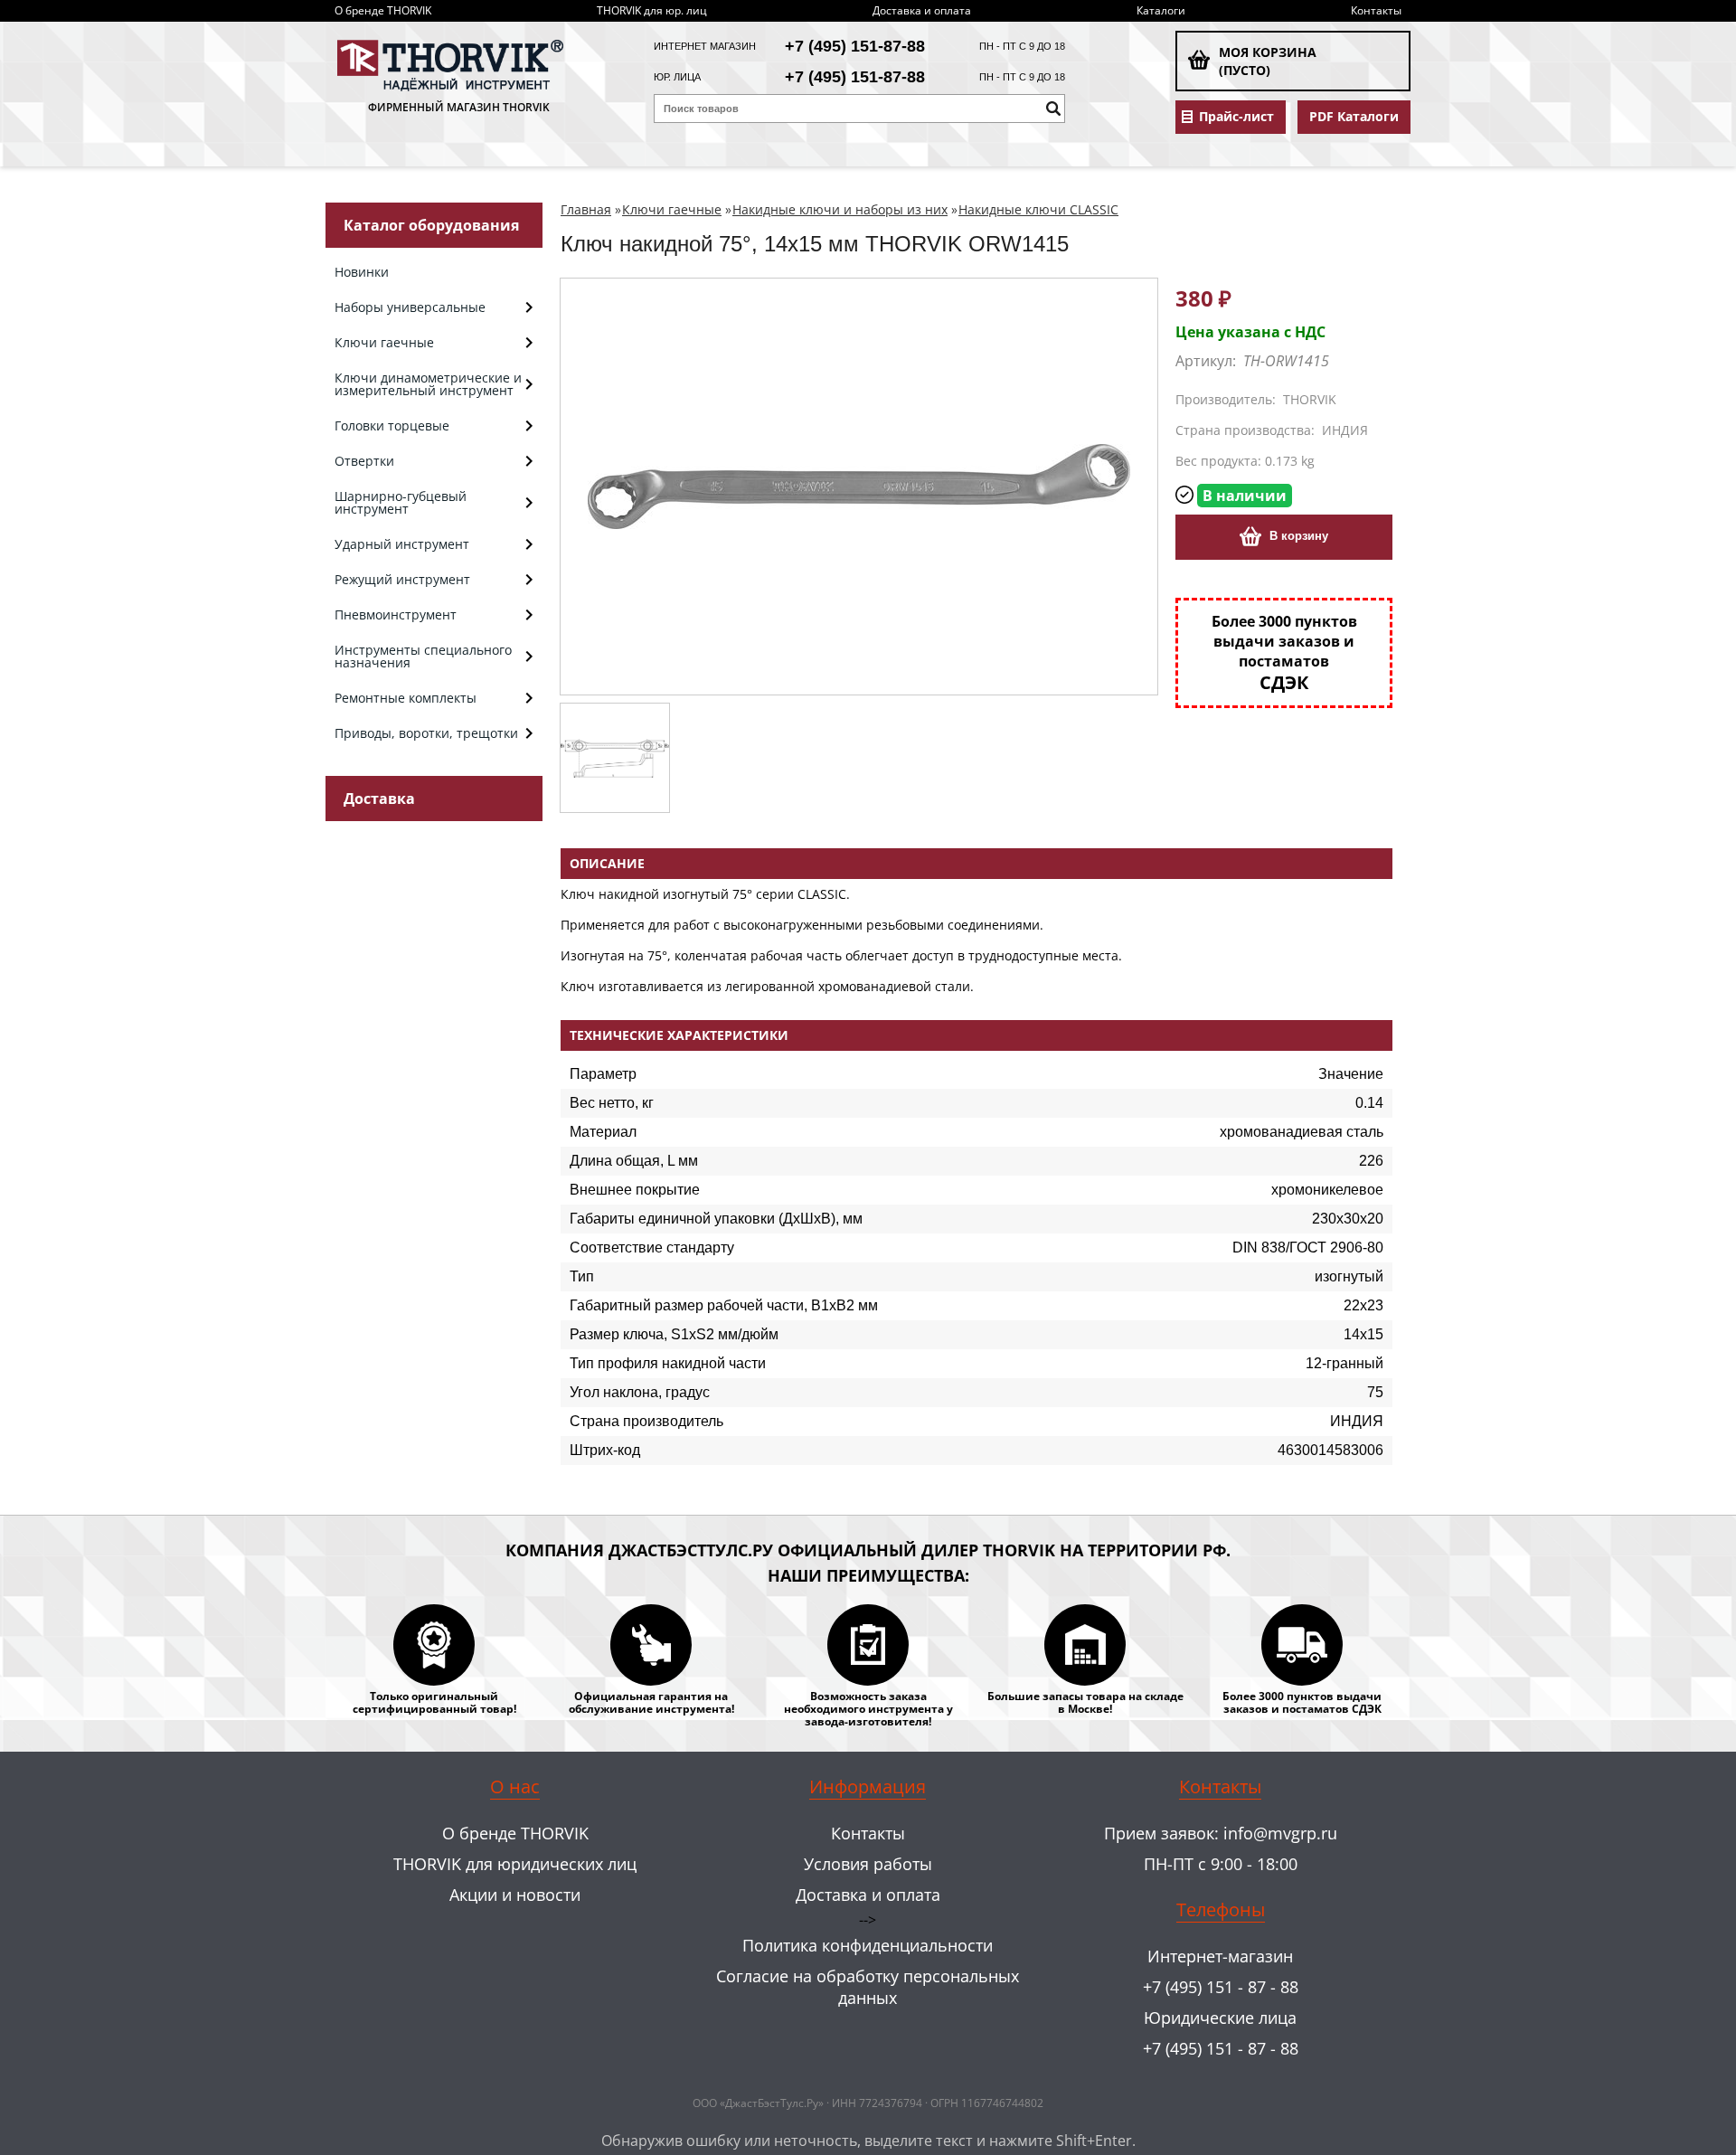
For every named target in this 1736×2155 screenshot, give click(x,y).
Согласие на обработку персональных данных (868, 1987)
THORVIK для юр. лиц (652, 10)
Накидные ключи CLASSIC (1038, 209)
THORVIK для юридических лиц (515, 1864)
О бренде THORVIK (383, 10)
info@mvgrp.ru (1280, 1833)
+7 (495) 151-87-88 (855, 46)
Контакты (1376, 10)
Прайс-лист (1236, 117)
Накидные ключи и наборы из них (840, 209)
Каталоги (1161, 10)
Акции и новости (515, 1895)
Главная (586, 209)
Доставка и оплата (922, 10)
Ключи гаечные (672, 209)
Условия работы (868, 1864)
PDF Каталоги (1354, 117)
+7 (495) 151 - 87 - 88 (1221, 1987)
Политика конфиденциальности (868, 1945)
